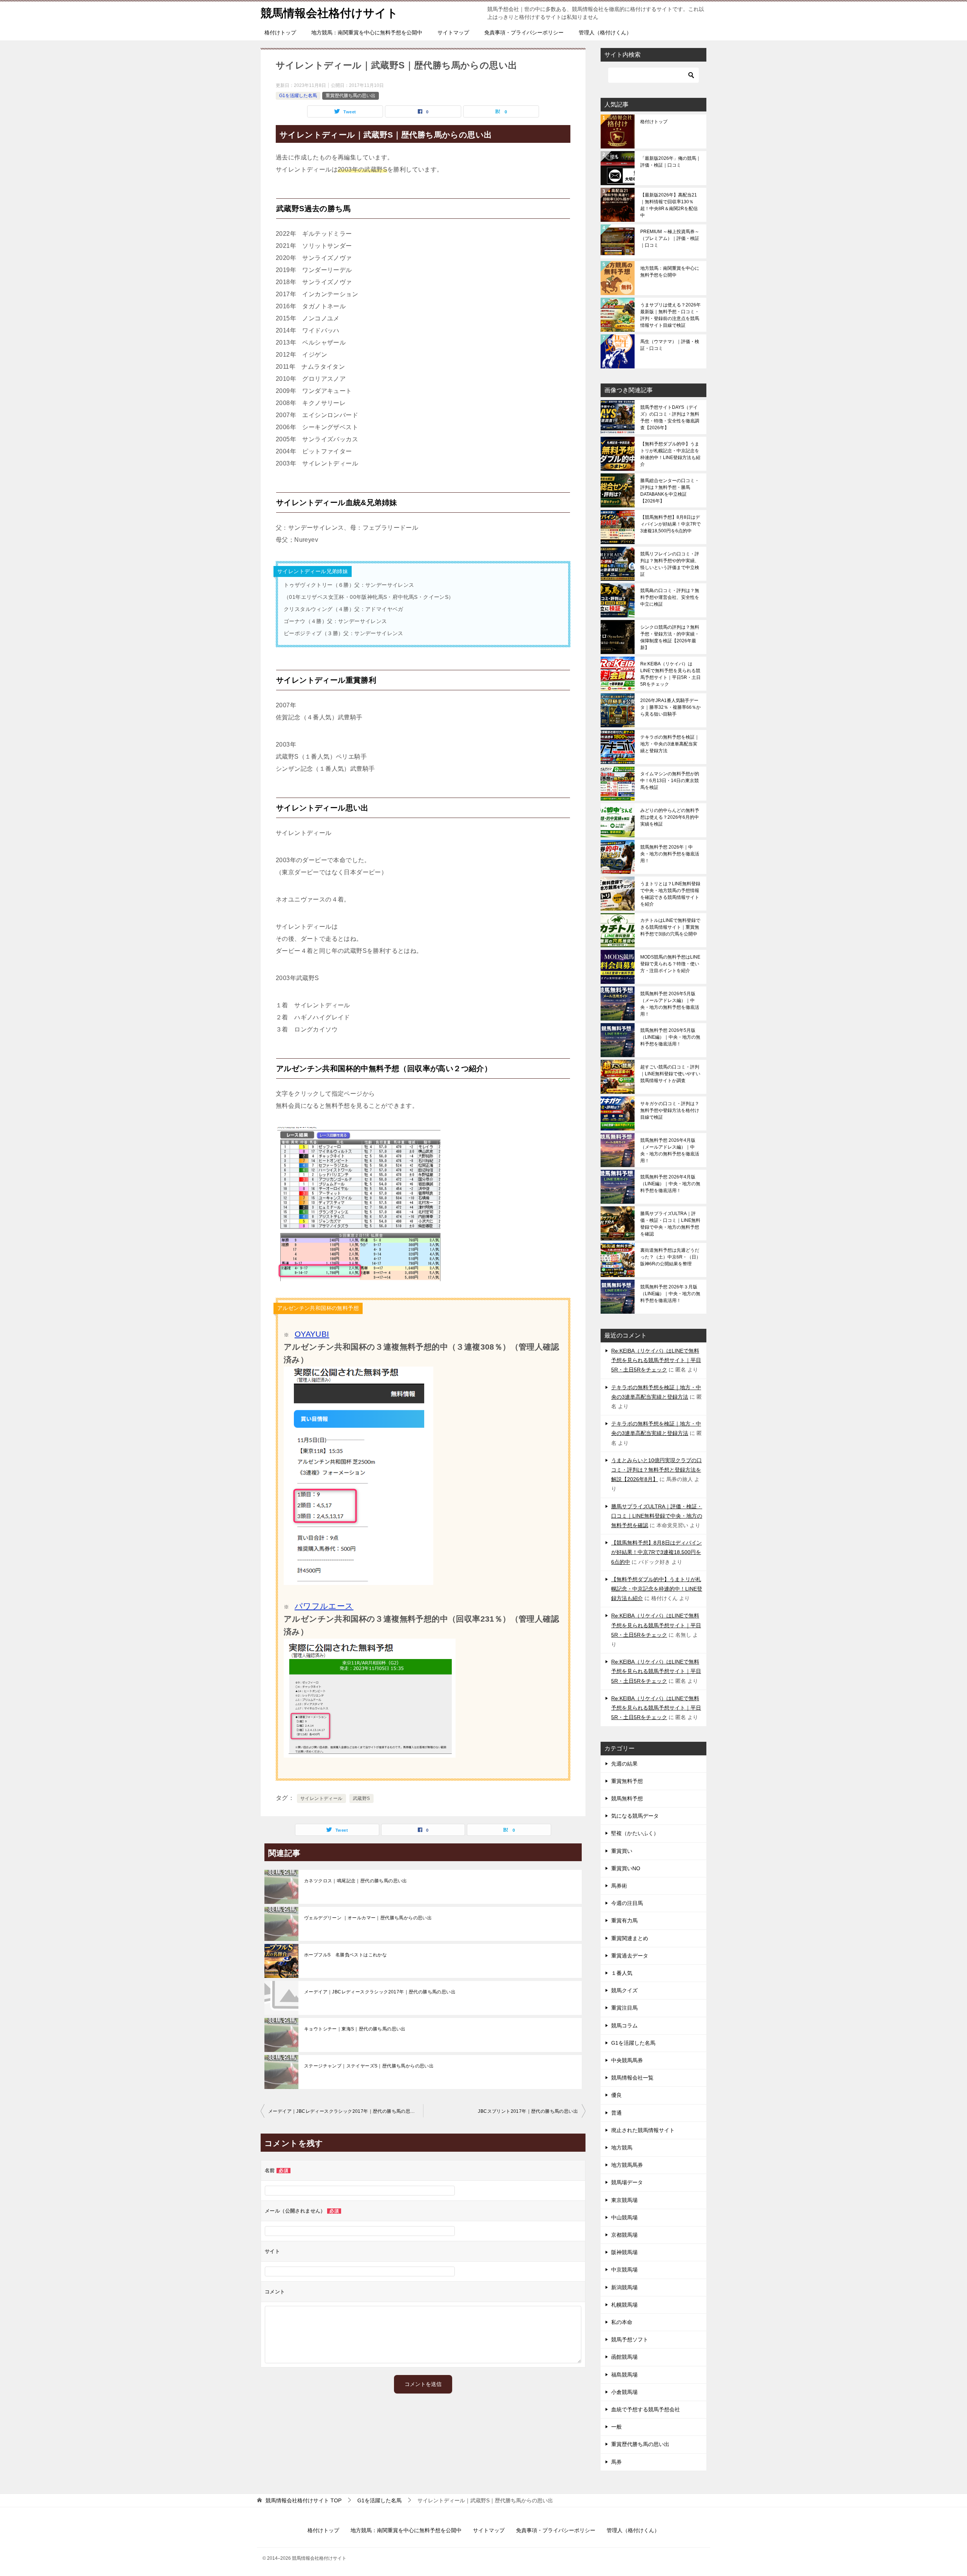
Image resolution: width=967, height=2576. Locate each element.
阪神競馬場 (624, 2252)
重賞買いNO (626, 1868)
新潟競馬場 (624, 2287)
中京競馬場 (624, 2270)
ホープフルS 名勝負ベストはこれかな (345, 1955)
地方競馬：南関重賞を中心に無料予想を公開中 (367, 32)
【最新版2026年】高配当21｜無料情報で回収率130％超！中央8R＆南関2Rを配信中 (669, 205)
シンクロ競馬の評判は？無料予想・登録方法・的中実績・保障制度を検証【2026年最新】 (670, 637)
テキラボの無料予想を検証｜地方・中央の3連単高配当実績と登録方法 (670, 744)
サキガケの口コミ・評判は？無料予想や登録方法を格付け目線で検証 (670, 1110)
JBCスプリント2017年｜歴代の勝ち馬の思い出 (528, 2111)
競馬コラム (624, 2026)
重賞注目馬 (624, 2008)
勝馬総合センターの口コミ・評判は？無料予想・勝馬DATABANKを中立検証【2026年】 (670, 491)
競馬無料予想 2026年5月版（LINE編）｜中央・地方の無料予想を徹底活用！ (670, 1037)
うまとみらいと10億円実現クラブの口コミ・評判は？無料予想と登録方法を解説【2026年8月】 (657, 1470)
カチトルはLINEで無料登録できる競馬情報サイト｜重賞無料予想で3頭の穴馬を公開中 (670, 927)
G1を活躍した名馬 (298, 96)
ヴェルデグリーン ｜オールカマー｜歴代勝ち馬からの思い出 (368, 1918)
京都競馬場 (624, 2235)
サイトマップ (453, 32)
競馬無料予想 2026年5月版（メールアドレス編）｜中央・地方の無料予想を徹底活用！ (670, 1004)
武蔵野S (361, 1798)
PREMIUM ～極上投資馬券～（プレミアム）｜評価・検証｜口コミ (670, 238)
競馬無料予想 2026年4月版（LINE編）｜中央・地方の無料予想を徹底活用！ (670, 1184)
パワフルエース (324, 1606)
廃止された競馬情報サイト (643, 2130)
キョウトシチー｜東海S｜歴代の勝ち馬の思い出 (355, 2029)
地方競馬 (622, 2148)
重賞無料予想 (627, 1781)
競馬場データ (627, 2182)
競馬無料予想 (627, 1798)
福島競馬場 (624, 2375)
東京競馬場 (624, 2200)
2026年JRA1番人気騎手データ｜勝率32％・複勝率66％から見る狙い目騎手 (670, 707)
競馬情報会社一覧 (632, 2078)
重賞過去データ (630, 1956)
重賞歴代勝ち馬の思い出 (351, 96)
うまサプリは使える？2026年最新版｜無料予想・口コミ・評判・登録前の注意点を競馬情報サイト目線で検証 (670, 315)
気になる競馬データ (635, 1816)
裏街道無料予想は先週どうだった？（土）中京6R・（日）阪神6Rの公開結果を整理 (670, 1257)
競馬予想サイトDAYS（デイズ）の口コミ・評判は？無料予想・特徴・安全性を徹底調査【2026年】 (670, 417)
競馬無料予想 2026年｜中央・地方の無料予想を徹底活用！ (670, 854)
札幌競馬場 (624, 2305)
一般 (616, 2427)
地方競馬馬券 (627, 2165)
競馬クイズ (624, 1990)
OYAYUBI (312, 1334)
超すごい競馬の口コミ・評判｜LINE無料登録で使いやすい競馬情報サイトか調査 (670, 1074)
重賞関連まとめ (630, 1938)
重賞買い (622, 1851)
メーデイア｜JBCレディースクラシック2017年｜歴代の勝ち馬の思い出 (380, 1992)
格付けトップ (280, 32)
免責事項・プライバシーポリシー (524, 32)
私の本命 (622, 2322)
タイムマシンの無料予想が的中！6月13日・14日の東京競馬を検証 (670, 781)
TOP (304, 2500)
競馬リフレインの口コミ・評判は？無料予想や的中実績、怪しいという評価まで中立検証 (670, 564)
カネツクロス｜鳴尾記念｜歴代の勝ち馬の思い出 (356, 1881)
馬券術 (619, 1886)
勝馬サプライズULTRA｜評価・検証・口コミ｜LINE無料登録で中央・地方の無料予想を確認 (670, 1224)
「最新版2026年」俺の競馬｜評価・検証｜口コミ (670, 162)
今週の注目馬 (627, 1903)
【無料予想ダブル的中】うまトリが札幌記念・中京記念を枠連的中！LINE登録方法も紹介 (670, 454)
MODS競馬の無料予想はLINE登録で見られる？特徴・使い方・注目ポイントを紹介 (670, 964)
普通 (616, 2113)
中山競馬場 (624, 2217)
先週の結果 (624, 1764)
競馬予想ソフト (630, 2339)
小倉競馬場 (624, 2392)
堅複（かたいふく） (635, 1833)
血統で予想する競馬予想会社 (646, 2409)
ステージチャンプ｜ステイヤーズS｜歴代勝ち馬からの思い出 (369, 2066)
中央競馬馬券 (627, 2060)
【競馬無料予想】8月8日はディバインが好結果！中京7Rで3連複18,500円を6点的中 (670, 524)
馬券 (616, 2462)
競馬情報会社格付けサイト (329, 13)
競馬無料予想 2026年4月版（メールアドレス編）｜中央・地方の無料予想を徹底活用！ (670, 1150)
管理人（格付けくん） (605, 32)
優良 (616, 2095)
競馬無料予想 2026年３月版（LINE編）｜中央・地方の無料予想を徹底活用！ (670, 1294)
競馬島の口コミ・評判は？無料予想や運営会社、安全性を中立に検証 (670, 597)
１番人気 (622, 1973)
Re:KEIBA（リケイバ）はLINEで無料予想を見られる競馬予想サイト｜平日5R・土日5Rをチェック (670, 674)
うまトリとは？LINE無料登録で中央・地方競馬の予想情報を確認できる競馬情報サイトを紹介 (670, 894)
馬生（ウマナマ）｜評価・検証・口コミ (670, 345)
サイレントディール (321, 1798)
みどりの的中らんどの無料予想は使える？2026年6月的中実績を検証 (670, 817)
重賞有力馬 (624, 1920)
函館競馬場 (624, 2357)
